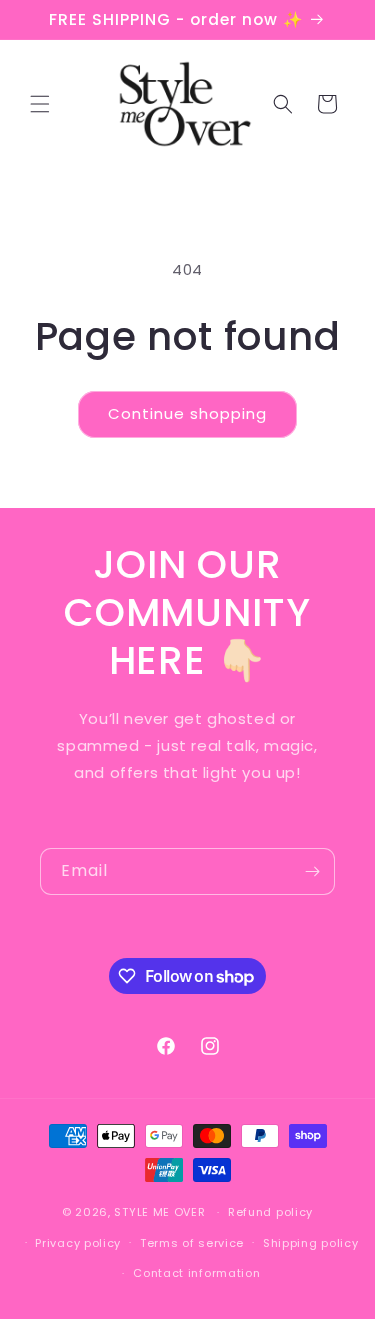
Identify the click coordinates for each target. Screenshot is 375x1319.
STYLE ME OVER (159, 1212)
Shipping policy (311, 1243)
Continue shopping (187, 413)
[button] (40, 104)
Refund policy (270, 1212)
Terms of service (192, 1243)
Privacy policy (78, 1243)
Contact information (196, 1273)
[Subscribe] (312, 871)
